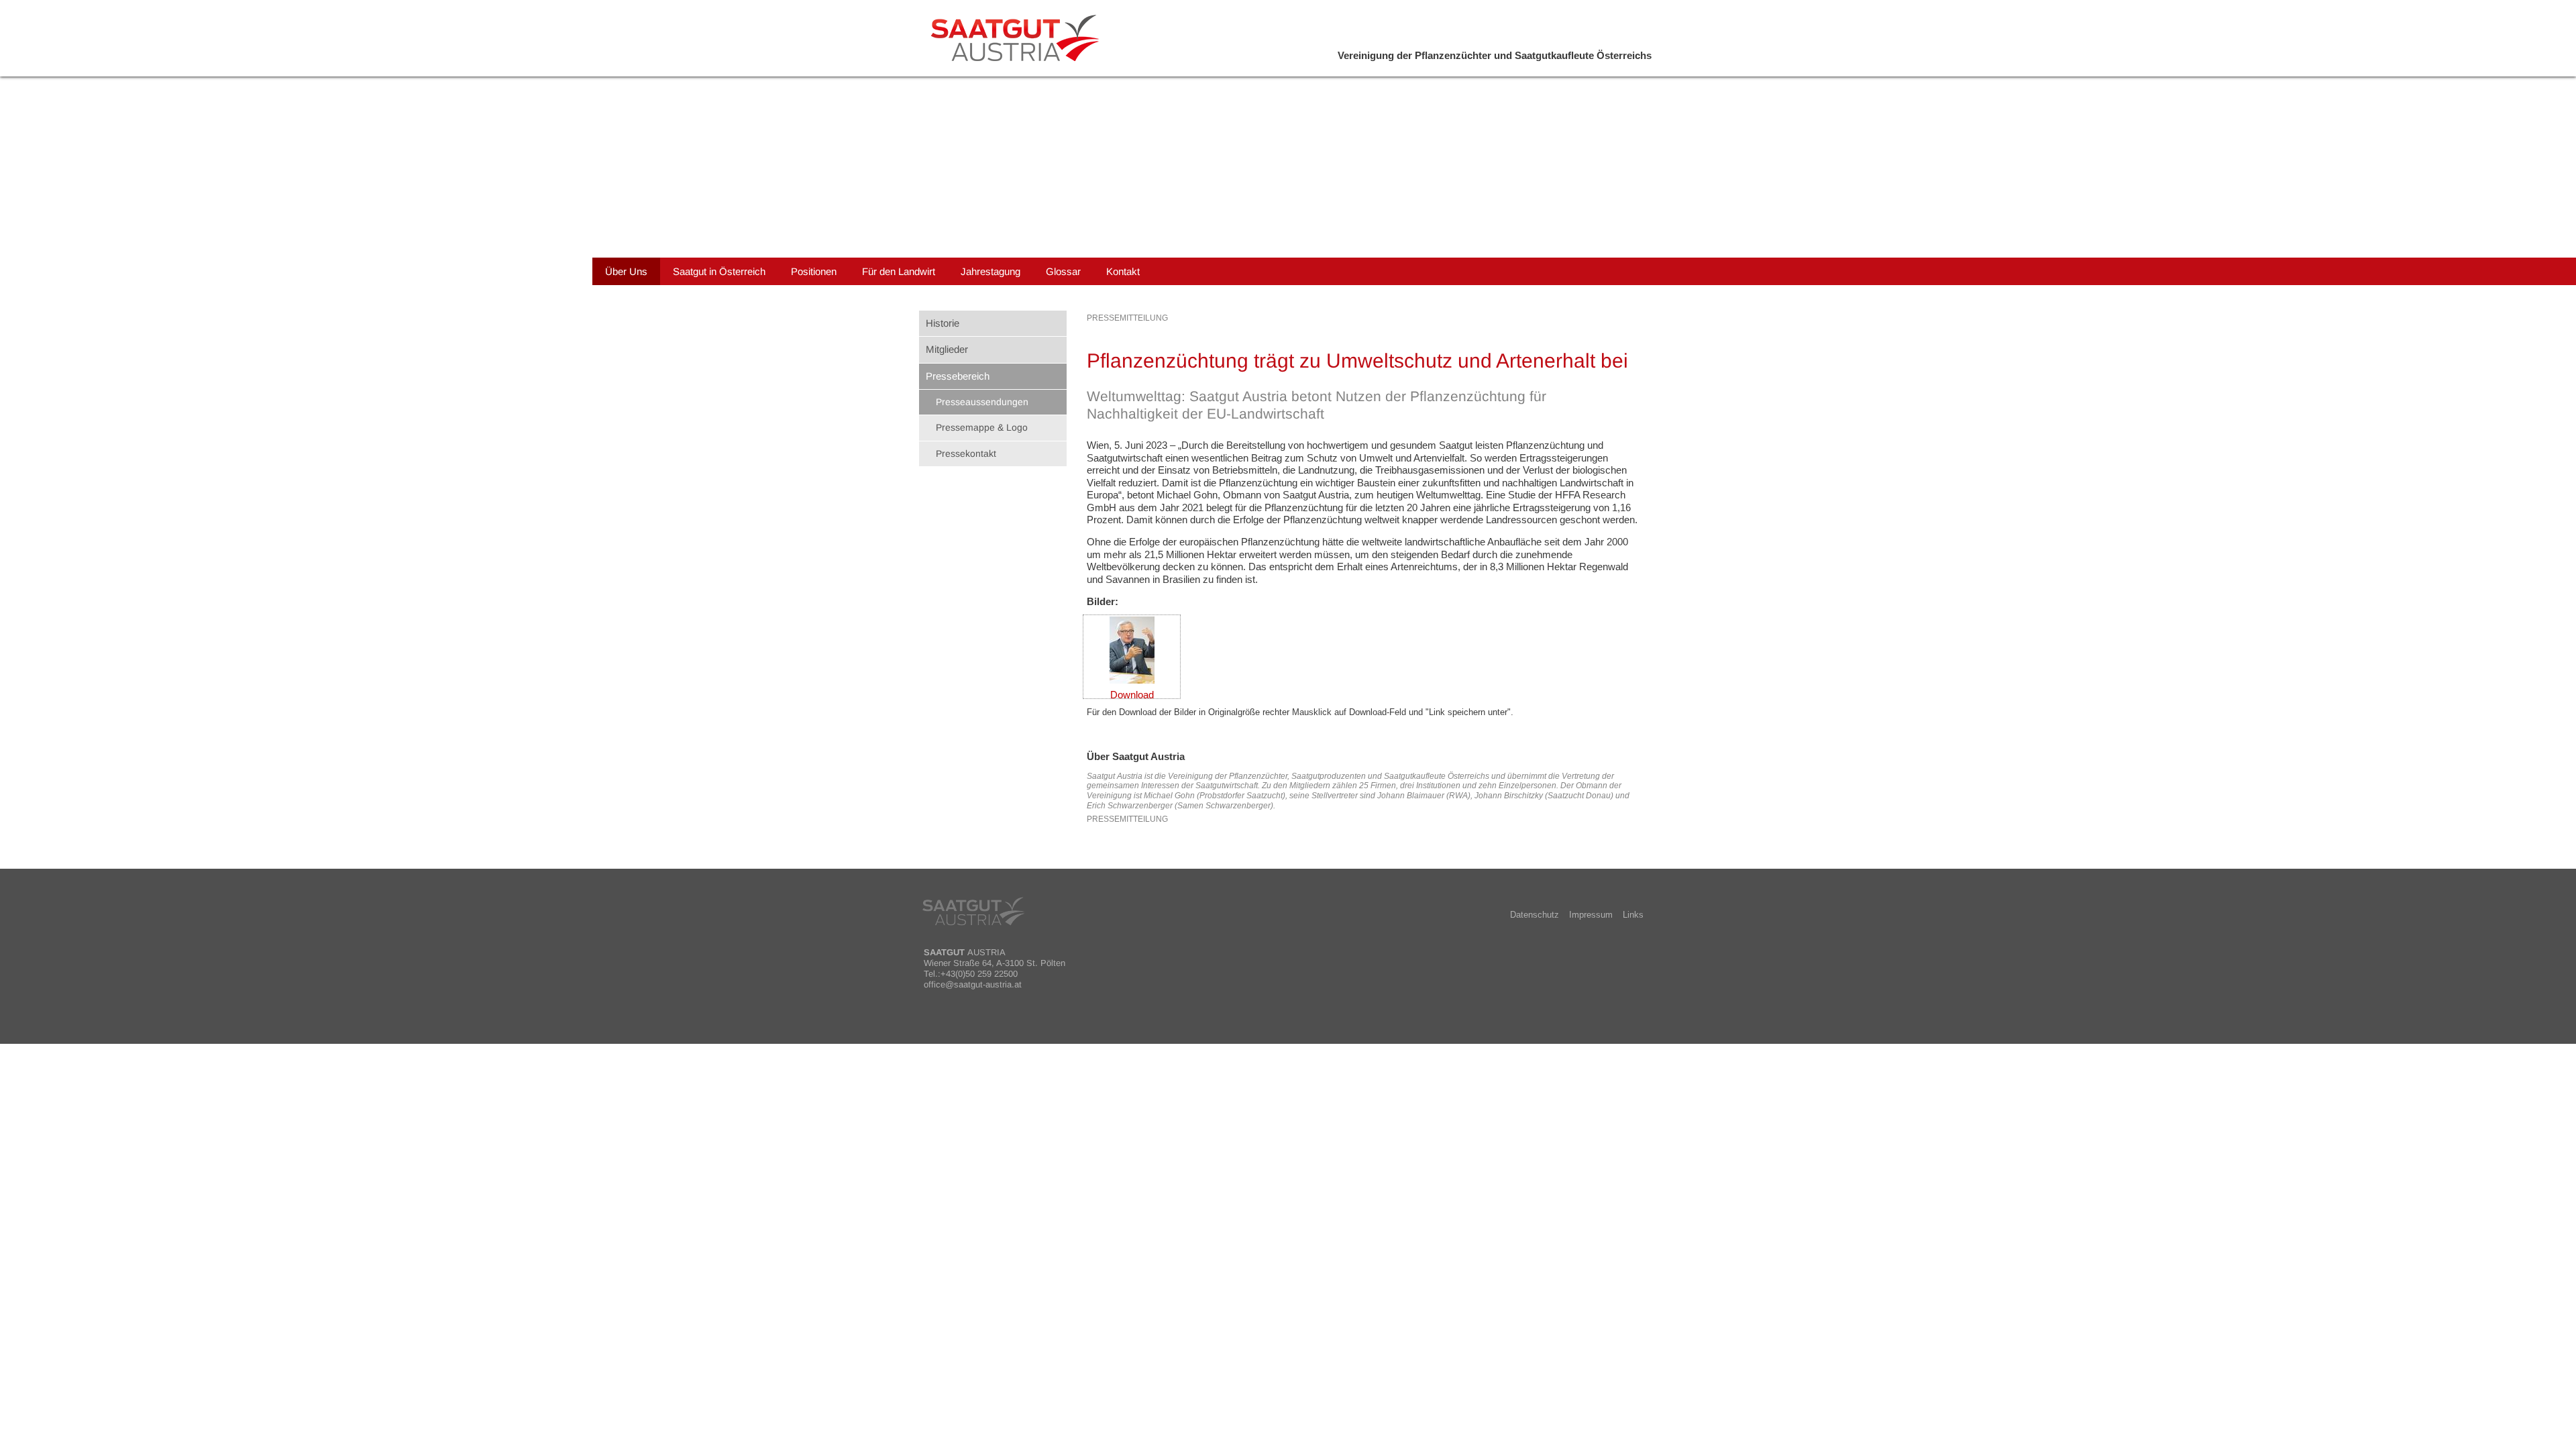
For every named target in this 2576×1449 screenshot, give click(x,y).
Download (1132, 695)
